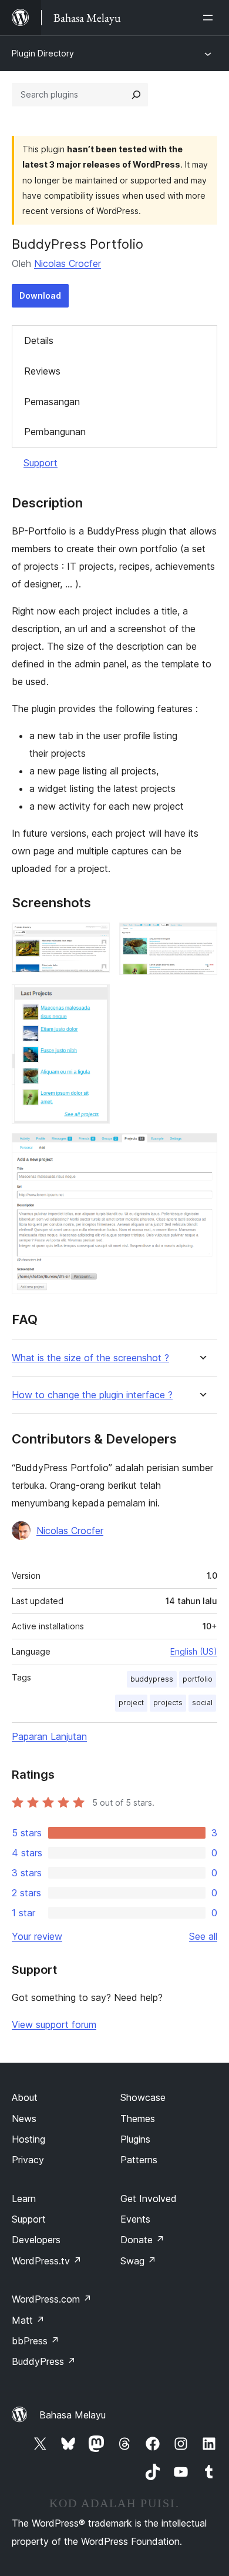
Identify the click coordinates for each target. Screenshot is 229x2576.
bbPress (36, 2341)
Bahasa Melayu (73, 2415)
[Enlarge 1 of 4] (94, 938)
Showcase (143, 2097)
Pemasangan (52, 402)
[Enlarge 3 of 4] (94, 1000)
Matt (28, 2320)
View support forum (54, 2024)
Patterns (139, 2160)
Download (40, 295)
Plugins (135, 2139)
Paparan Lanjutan (49, 1736)
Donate (142, 2240)
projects (168, 1703)
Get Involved (149, 2199)
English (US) (194, 1651)
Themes (138, 2119)
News (24, 2119)
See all (203, 1936)
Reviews (42, 371)
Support (41, 463)
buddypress (152, 1679)
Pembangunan (55, 432)
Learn (24, 2199)
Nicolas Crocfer (68, 263)
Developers (36, 2240)
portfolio (198, 1679)
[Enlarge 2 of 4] (201, 938)
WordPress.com (52, 2299)
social (202, 1703)
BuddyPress (44, 2361)
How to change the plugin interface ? (92, 1395)
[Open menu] (210, 18)
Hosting (28, 2139)
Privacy (28, 2160)
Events (135, 2219)
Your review (37, 1936)
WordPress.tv (47, 2261)
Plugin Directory (43, 53)
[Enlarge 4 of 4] (201, 1149)
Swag (138, 2261)
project (131, 1703)
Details (39, 340)
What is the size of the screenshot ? (90, 1358)
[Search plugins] (136, 95)
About (25, 2097)
